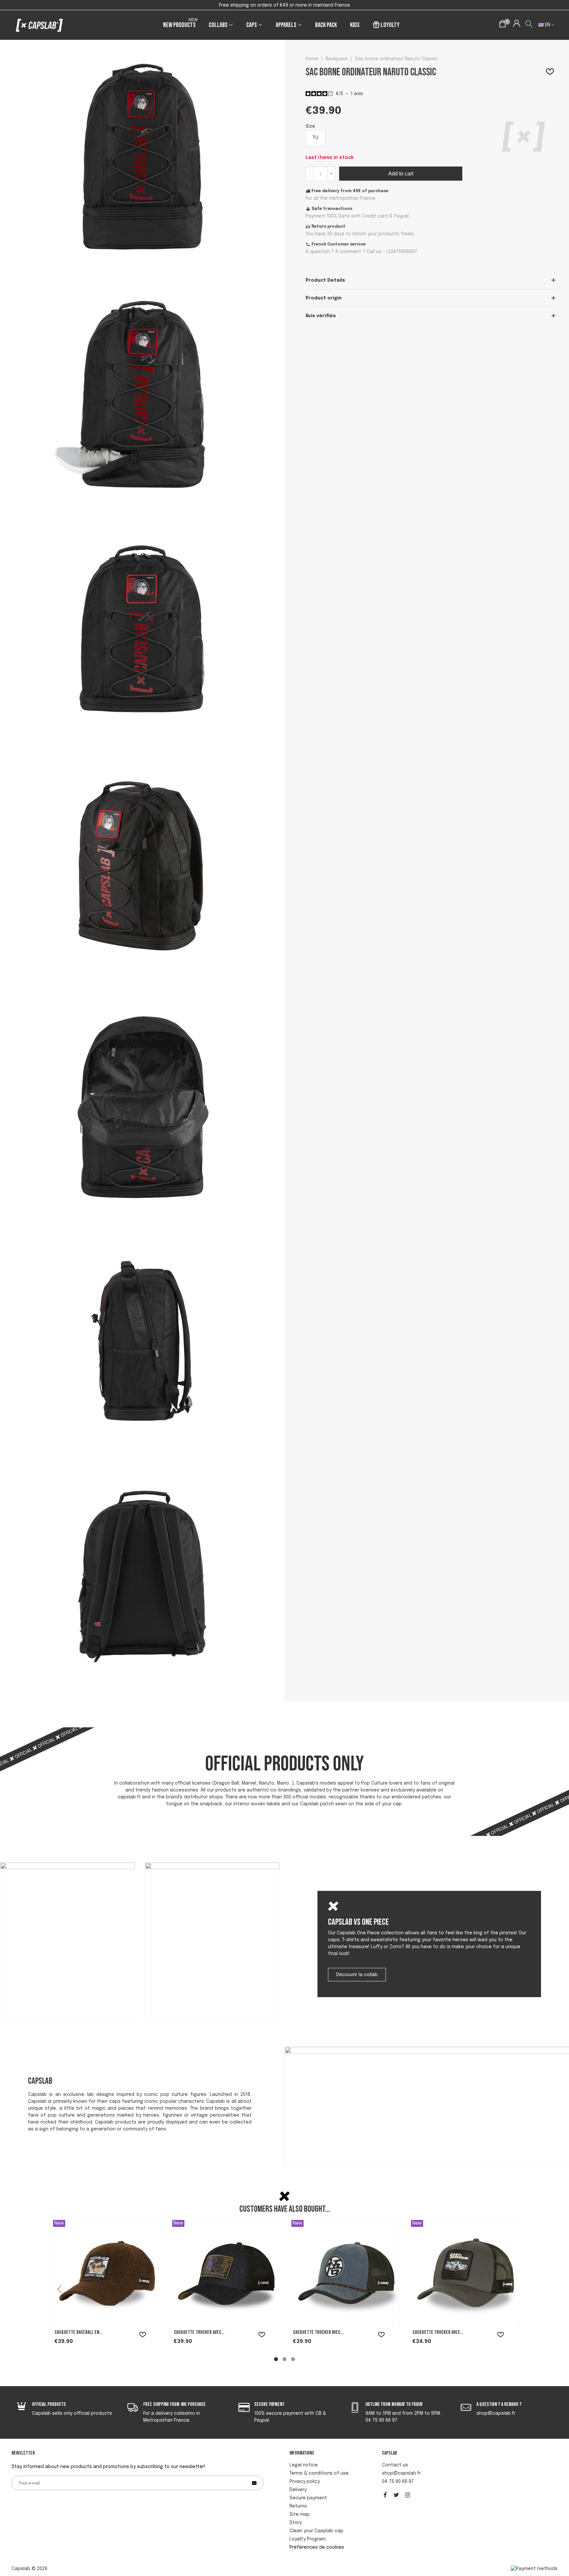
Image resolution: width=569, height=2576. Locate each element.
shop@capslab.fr (401, 2473)
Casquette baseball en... (78, 2332)
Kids (355, 25)
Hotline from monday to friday (394, 2404)
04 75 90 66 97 (398, 2482)
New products (180, 24)
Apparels (286, 25)
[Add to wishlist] (550, 72)
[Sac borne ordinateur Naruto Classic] (142, 267)
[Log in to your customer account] (516, 25)
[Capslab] (40, 25)
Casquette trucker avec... (199, 2332)
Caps (252, 25)
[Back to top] (554, 2533)
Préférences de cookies (317, 2547)
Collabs (218, 25)
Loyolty (390, 25)
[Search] (529, 25)
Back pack (326, 25)
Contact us (395, 2465)
